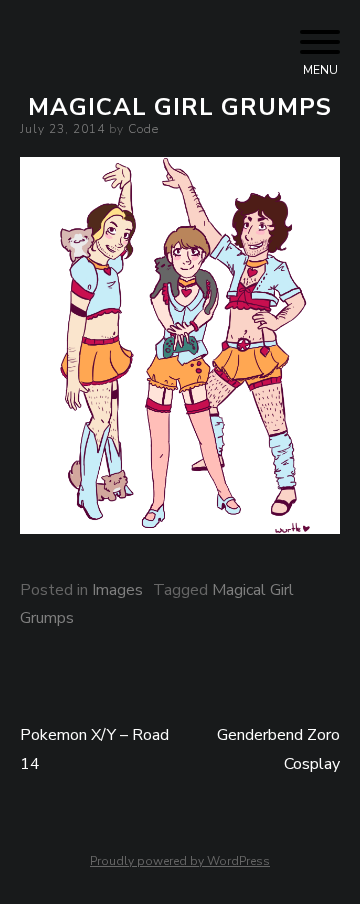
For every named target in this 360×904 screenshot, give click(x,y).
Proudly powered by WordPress (180, 861)
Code (143, 129)
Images (117, 590)
